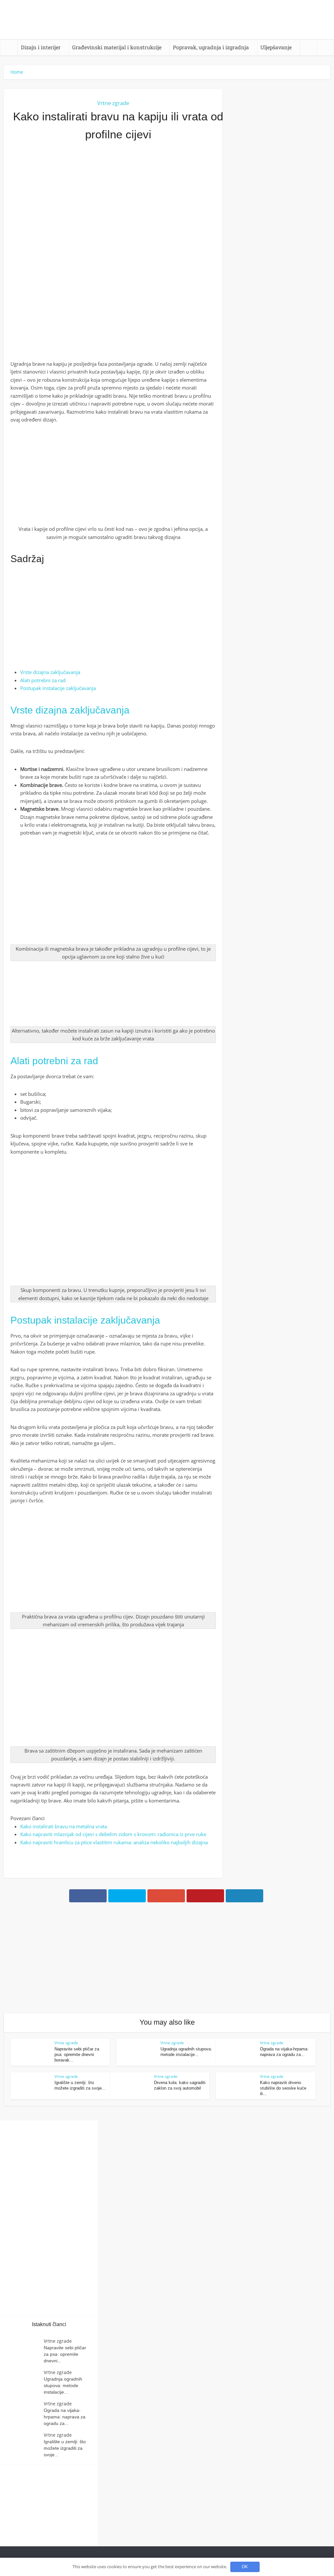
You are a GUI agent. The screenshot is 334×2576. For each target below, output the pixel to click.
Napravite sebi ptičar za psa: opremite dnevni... (65, 2354)
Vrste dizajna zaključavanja (50, 672)
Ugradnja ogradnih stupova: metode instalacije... (63, 2385)
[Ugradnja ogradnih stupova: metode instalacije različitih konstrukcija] (25, 2382)
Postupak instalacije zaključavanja (58, 688)
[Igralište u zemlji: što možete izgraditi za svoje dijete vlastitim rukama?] (25, 2444)
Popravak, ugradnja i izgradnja (211, 47)
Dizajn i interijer (41, 47)
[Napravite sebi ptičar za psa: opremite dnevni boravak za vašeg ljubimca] (25, 2350)
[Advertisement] (113, 218)
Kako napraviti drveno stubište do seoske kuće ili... (283, 2088)
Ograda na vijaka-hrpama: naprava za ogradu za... (65, 2417)
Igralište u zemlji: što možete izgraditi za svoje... (65, 2448)
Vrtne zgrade (113, 103)
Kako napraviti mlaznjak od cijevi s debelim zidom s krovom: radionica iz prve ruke (113, 1834)
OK (245, 2567)
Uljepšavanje (276, 47)
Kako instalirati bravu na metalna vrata (64, 1826)
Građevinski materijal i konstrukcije (117, 47)
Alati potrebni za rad (43, 680)
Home (17, 72)
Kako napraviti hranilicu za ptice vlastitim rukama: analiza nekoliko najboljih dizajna (114, 1842)
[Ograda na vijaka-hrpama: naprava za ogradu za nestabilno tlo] (25, 2413)
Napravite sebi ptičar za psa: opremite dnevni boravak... (77, 2055)
